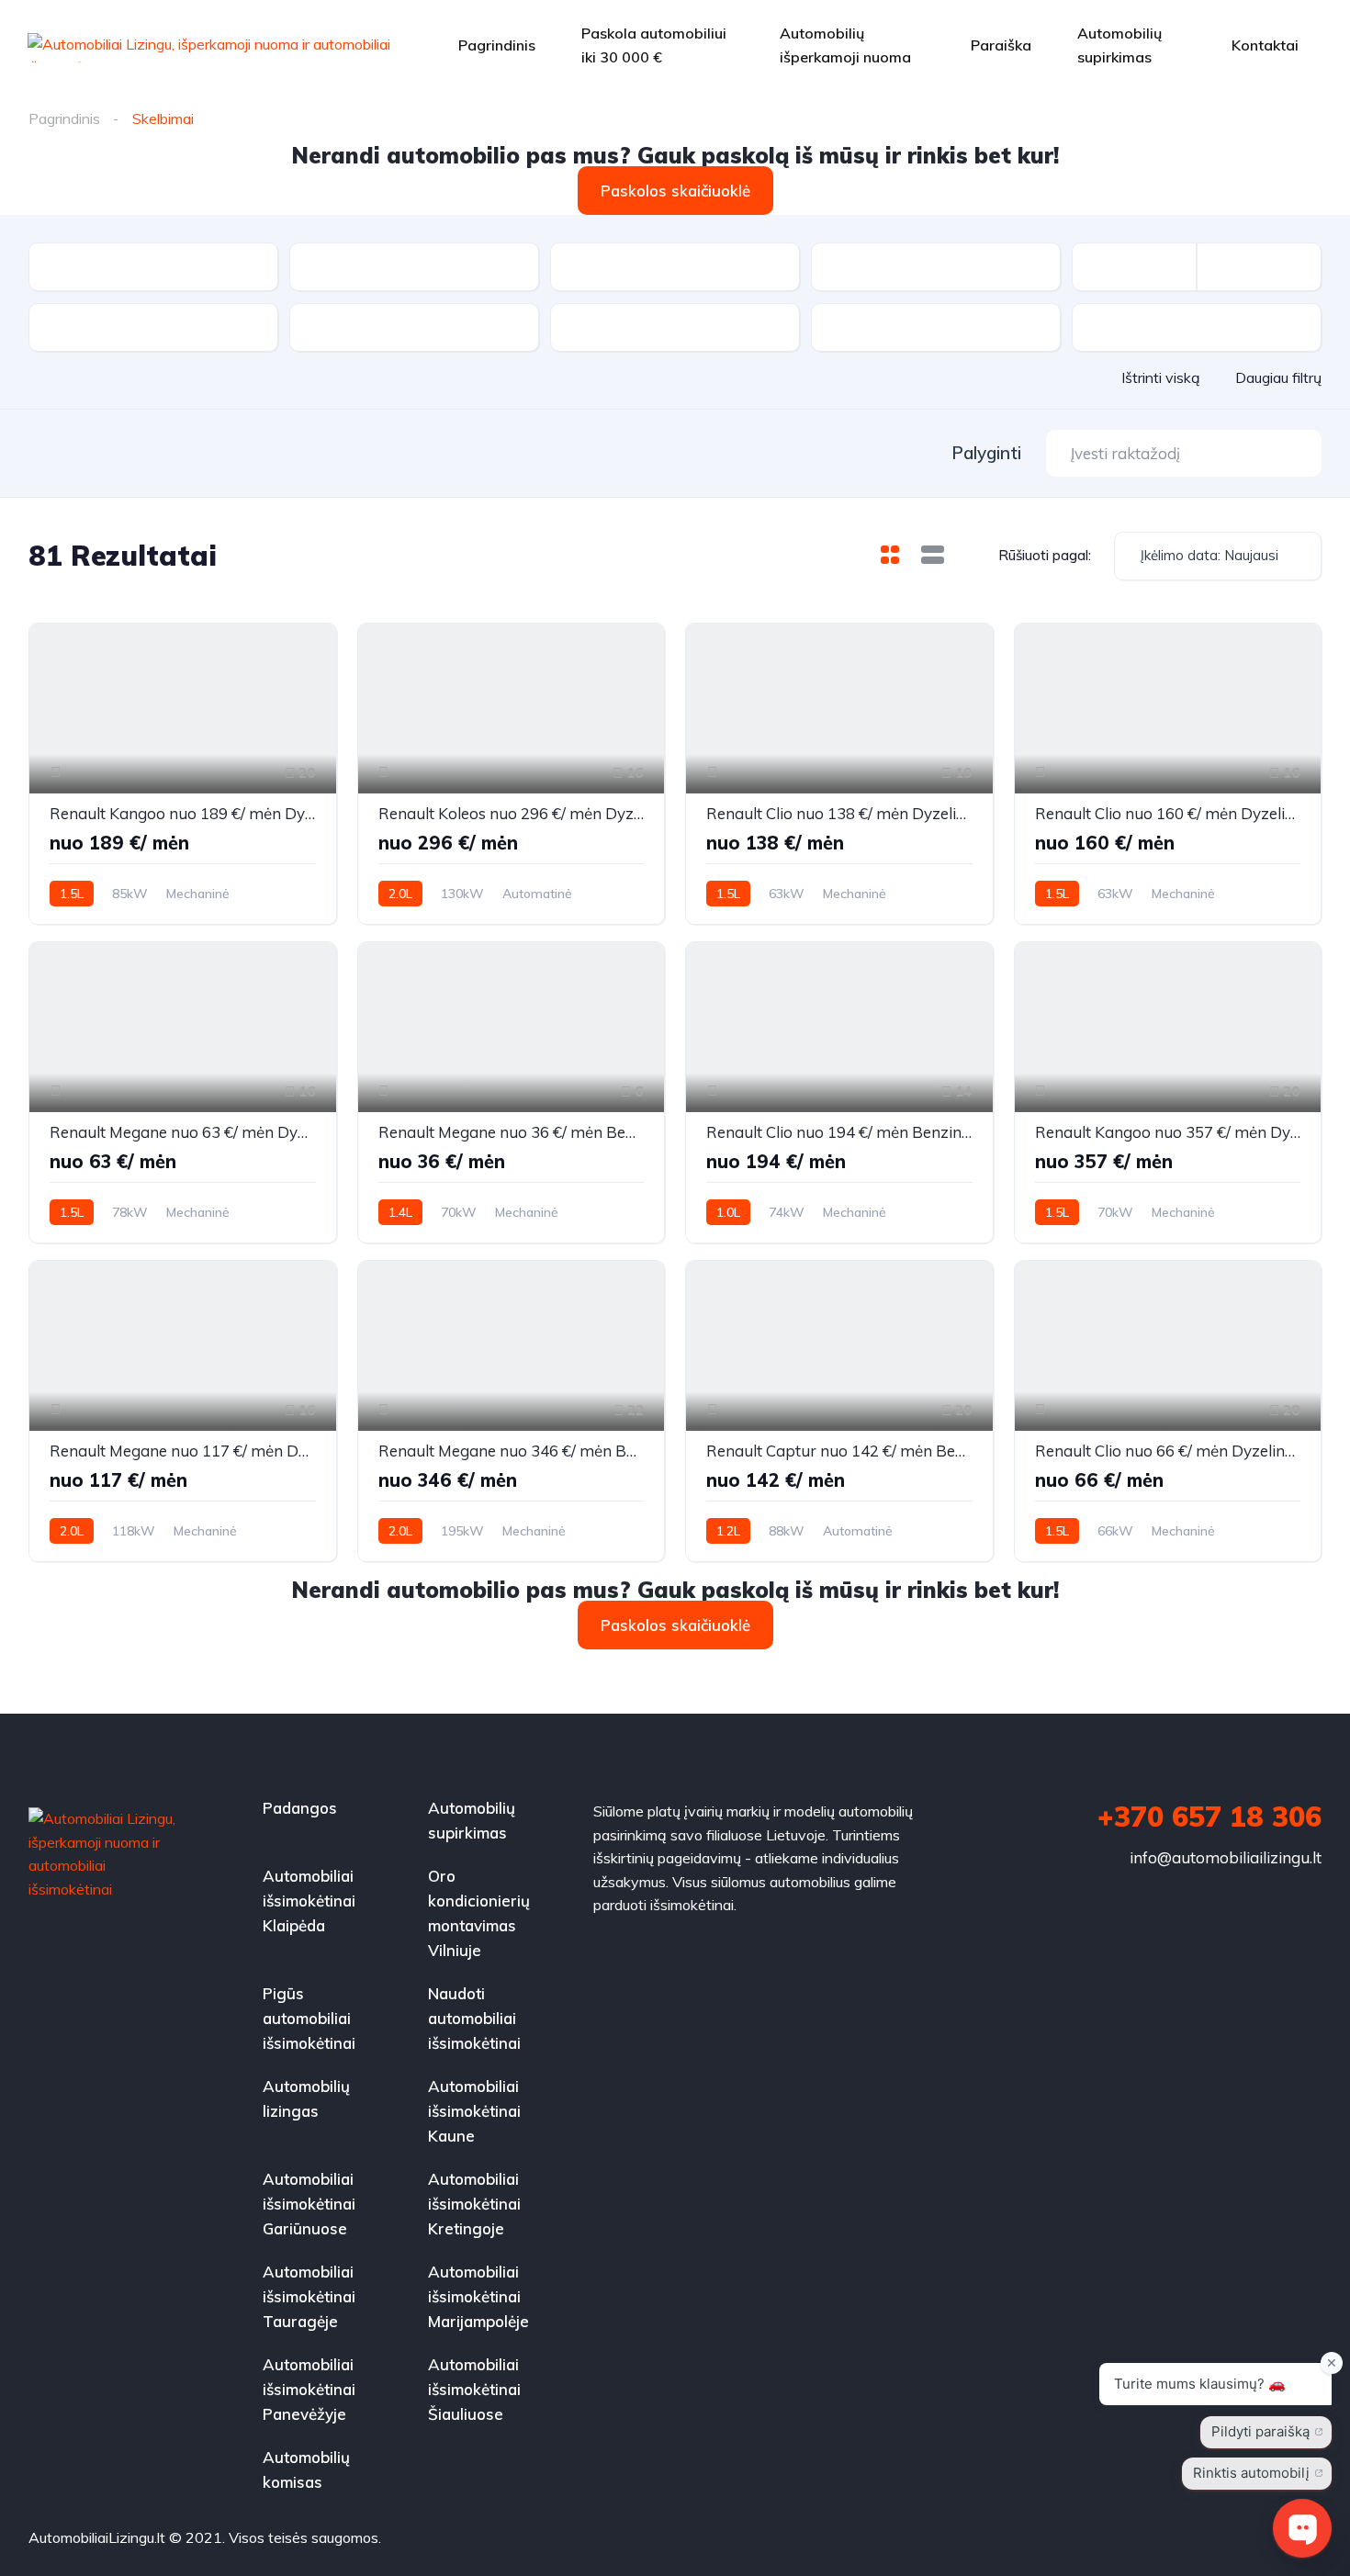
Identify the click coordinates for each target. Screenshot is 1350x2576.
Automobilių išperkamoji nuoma (845, 45)
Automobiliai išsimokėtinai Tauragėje (309, 2296)
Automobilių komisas (306, 2469)
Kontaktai (1265, 45)
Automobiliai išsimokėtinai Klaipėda (309, 1901)
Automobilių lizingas (306, 2098)
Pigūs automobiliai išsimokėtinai (309, 2018)
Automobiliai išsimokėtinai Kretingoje (474, 2204)
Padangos (300, 1808)
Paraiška (1001, 45)
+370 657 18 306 (1209, 1817)
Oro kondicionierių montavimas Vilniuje (479, 1913)
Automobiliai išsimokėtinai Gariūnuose (309, 2204)
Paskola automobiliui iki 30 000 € (654, 45)
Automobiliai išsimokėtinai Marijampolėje (478, 2296)
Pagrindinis (497, 45)
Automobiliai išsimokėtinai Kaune (474, 2111)
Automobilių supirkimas (1119, 45)
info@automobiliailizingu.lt (1226, 1857)
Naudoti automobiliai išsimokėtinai (474, 2018)
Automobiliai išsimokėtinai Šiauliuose (474, 2389)
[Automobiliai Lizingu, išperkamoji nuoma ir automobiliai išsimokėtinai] (209, 46)
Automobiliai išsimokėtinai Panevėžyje (309, 2389)
